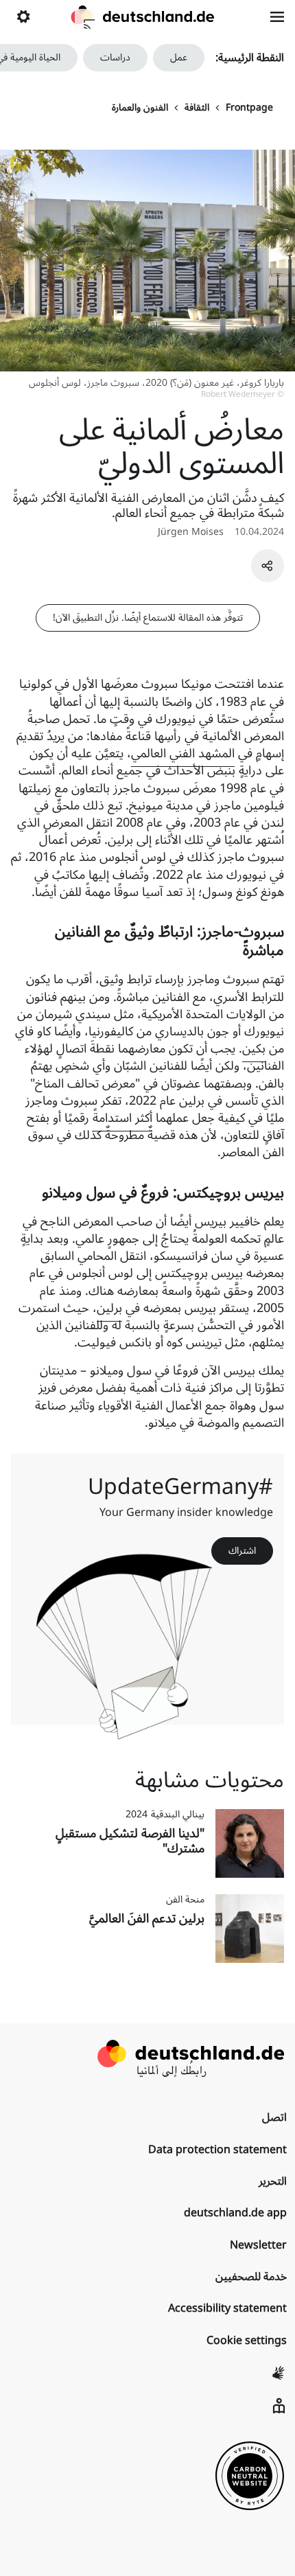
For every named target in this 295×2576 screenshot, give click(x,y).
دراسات (115, 57)
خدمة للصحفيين (251, 2277)
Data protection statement (217, 2150)
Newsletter (258, 2245)
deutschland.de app (235, 2213)
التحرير (273, 2181)
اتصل (274, 2117)
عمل (179, 57)
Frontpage (249, 108)
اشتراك (242, 1551)
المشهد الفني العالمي (183, 753)
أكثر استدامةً (122, 1118)
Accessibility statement (227, 2308)
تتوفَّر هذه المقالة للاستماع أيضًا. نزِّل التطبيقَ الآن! (148, 618)
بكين (254, 1048)
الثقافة (197, 108)
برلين (109, 1308)
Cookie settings (247, 2341)
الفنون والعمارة (140, 108)
